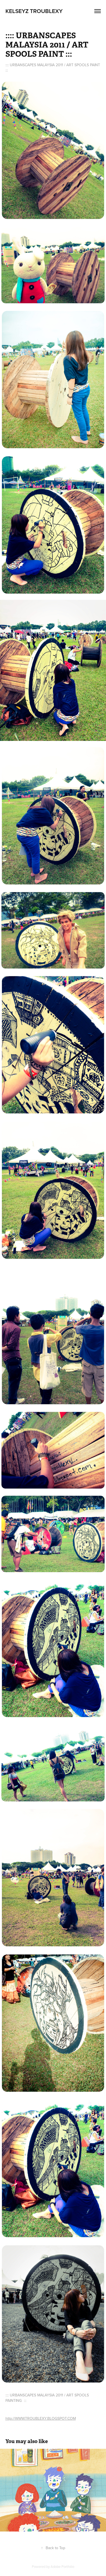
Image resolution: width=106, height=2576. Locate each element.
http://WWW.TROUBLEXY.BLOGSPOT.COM (41, 2418)
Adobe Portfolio (62, 2567)
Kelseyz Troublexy (34, 11)
